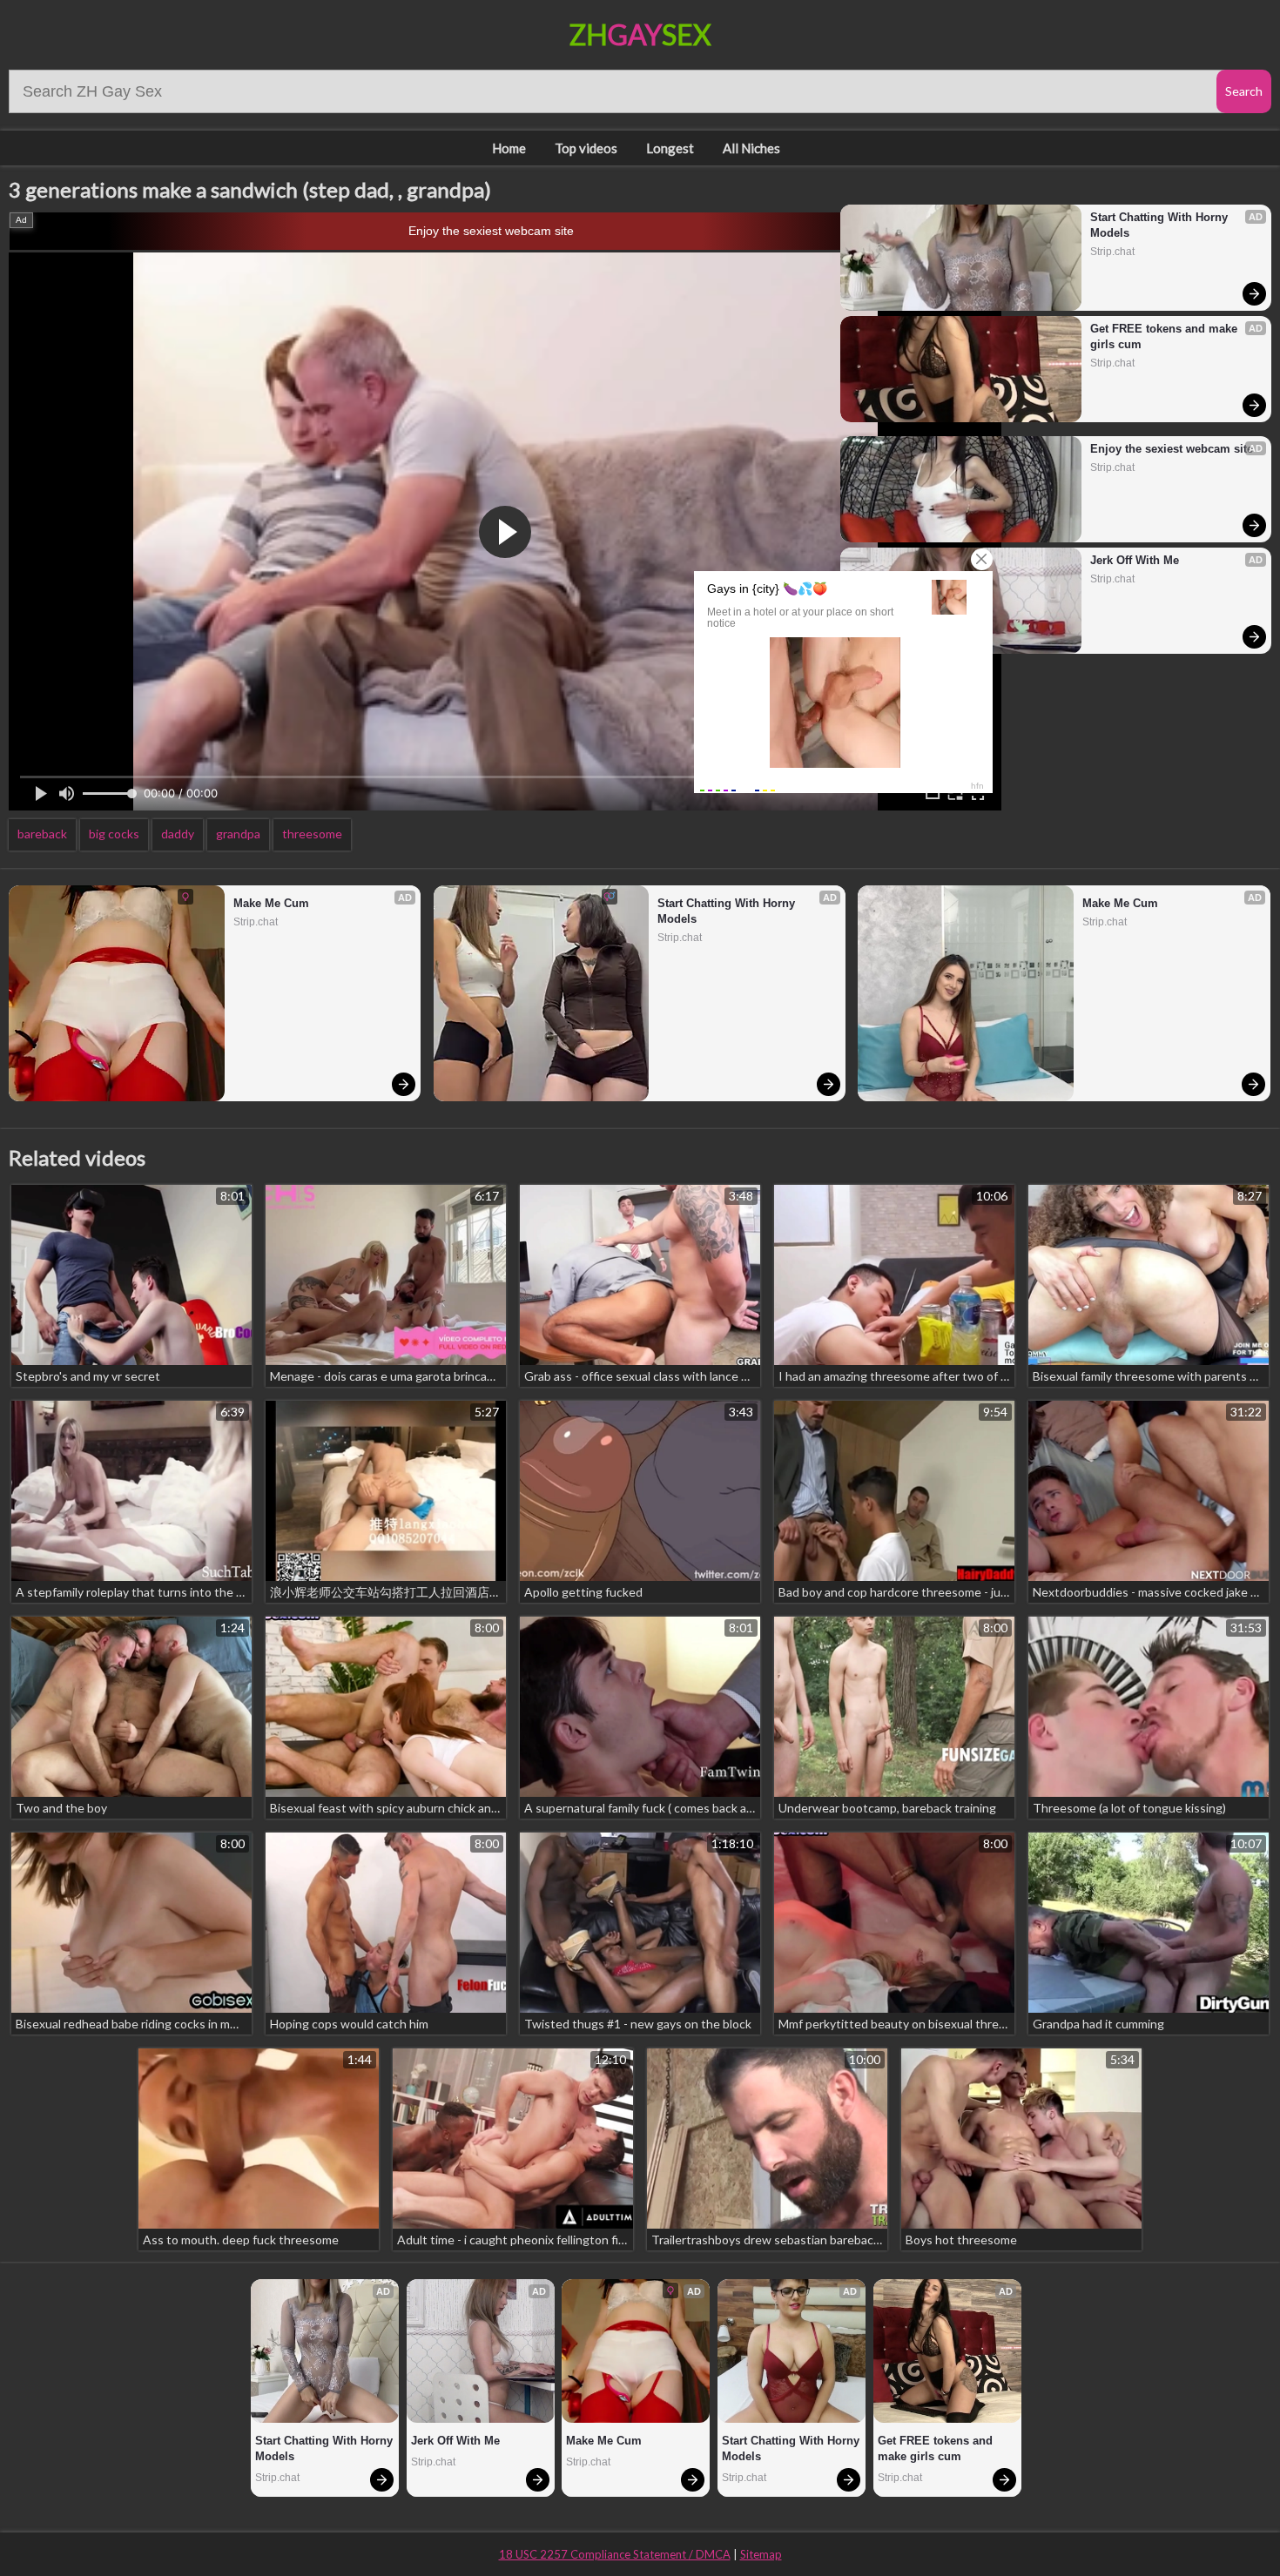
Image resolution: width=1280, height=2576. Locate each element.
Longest (670, 148)
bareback (42, 834)
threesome (312, 834)
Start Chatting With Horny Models (1161, 225)
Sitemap (761, 2554)
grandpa (238, 834)
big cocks (114, 834)
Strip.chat (1112, 252)
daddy (178, 834)
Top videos (586, 148)
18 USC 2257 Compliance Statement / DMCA (615, 2554)
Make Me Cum (271, 903)
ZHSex (640, 34)
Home (509, 148)
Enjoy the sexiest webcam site (491, 231)
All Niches (751, 148)
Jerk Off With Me (1135, 560)
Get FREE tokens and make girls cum (1165, 336)
